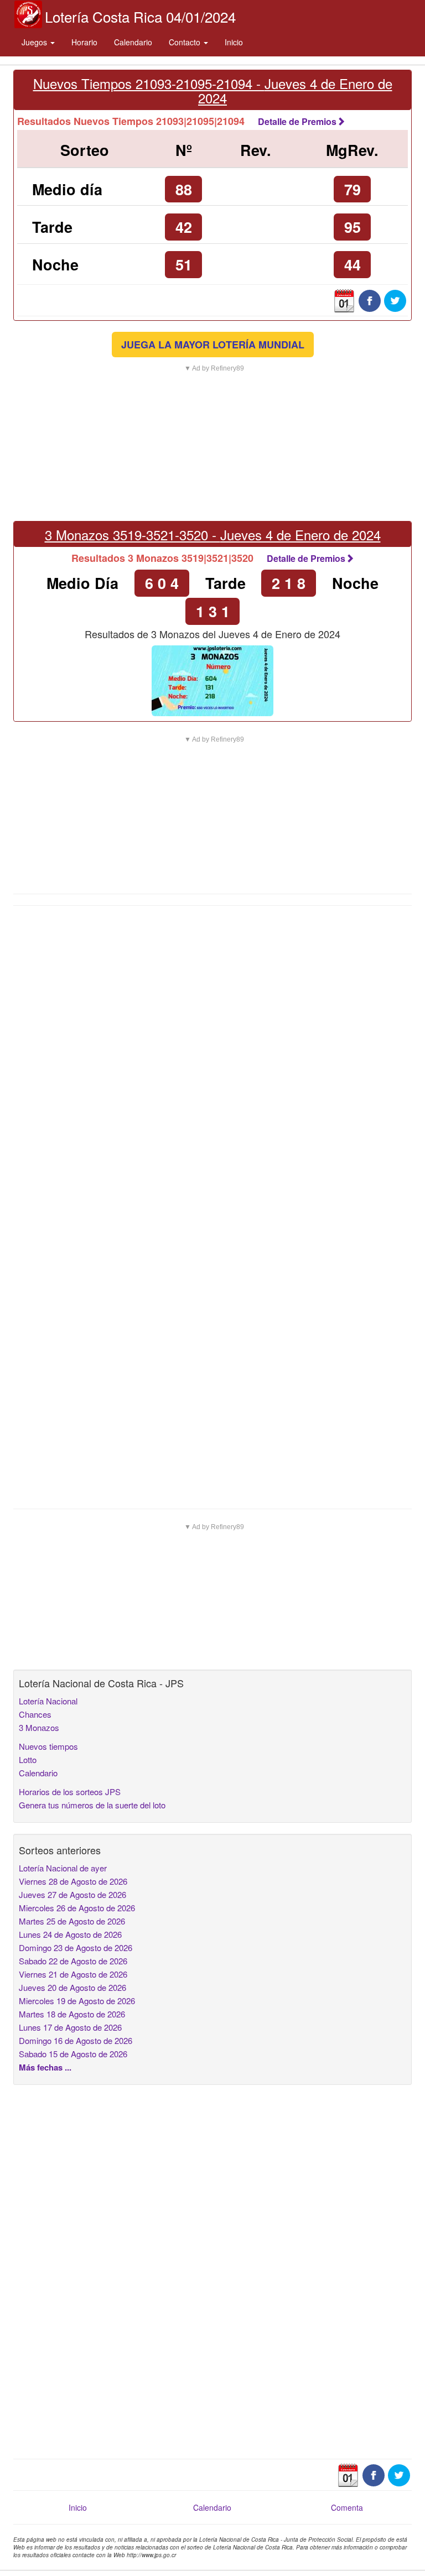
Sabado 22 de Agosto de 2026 (73, 1961)
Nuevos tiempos (48, 1746)
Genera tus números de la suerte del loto (92, 1805)
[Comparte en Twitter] (395, 300)
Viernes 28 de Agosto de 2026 (73, 1881)
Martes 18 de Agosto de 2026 (72, 2014)
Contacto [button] (186, 42)
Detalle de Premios (297, 121)
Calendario (133, 42)
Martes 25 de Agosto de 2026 (72, 1921)
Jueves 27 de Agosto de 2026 (72, 1894)
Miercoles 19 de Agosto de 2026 (77, 2001)
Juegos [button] (35, 42)
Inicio (234, 42)
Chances (35, 1714)
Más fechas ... (45, 2067)
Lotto (28, 1759)
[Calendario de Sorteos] (344, 300)
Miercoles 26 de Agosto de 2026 (77, 1908)
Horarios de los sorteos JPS (70, 1792)
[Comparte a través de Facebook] (370, 300)
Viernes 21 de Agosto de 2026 (73, 1974)
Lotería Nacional (48, 1701)
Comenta (347, 2507)
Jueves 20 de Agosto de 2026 (72, 1987)
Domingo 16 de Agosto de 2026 (76, 2040)
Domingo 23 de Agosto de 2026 (76, 1947)
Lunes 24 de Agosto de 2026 (70, 1934)
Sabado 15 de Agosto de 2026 (73, 2054)
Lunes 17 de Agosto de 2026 (70, 2027)
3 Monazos (39, 1727)
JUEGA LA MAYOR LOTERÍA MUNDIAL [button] (213, 345)
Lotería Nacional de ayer (63, 1868)
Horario (84, 42)
